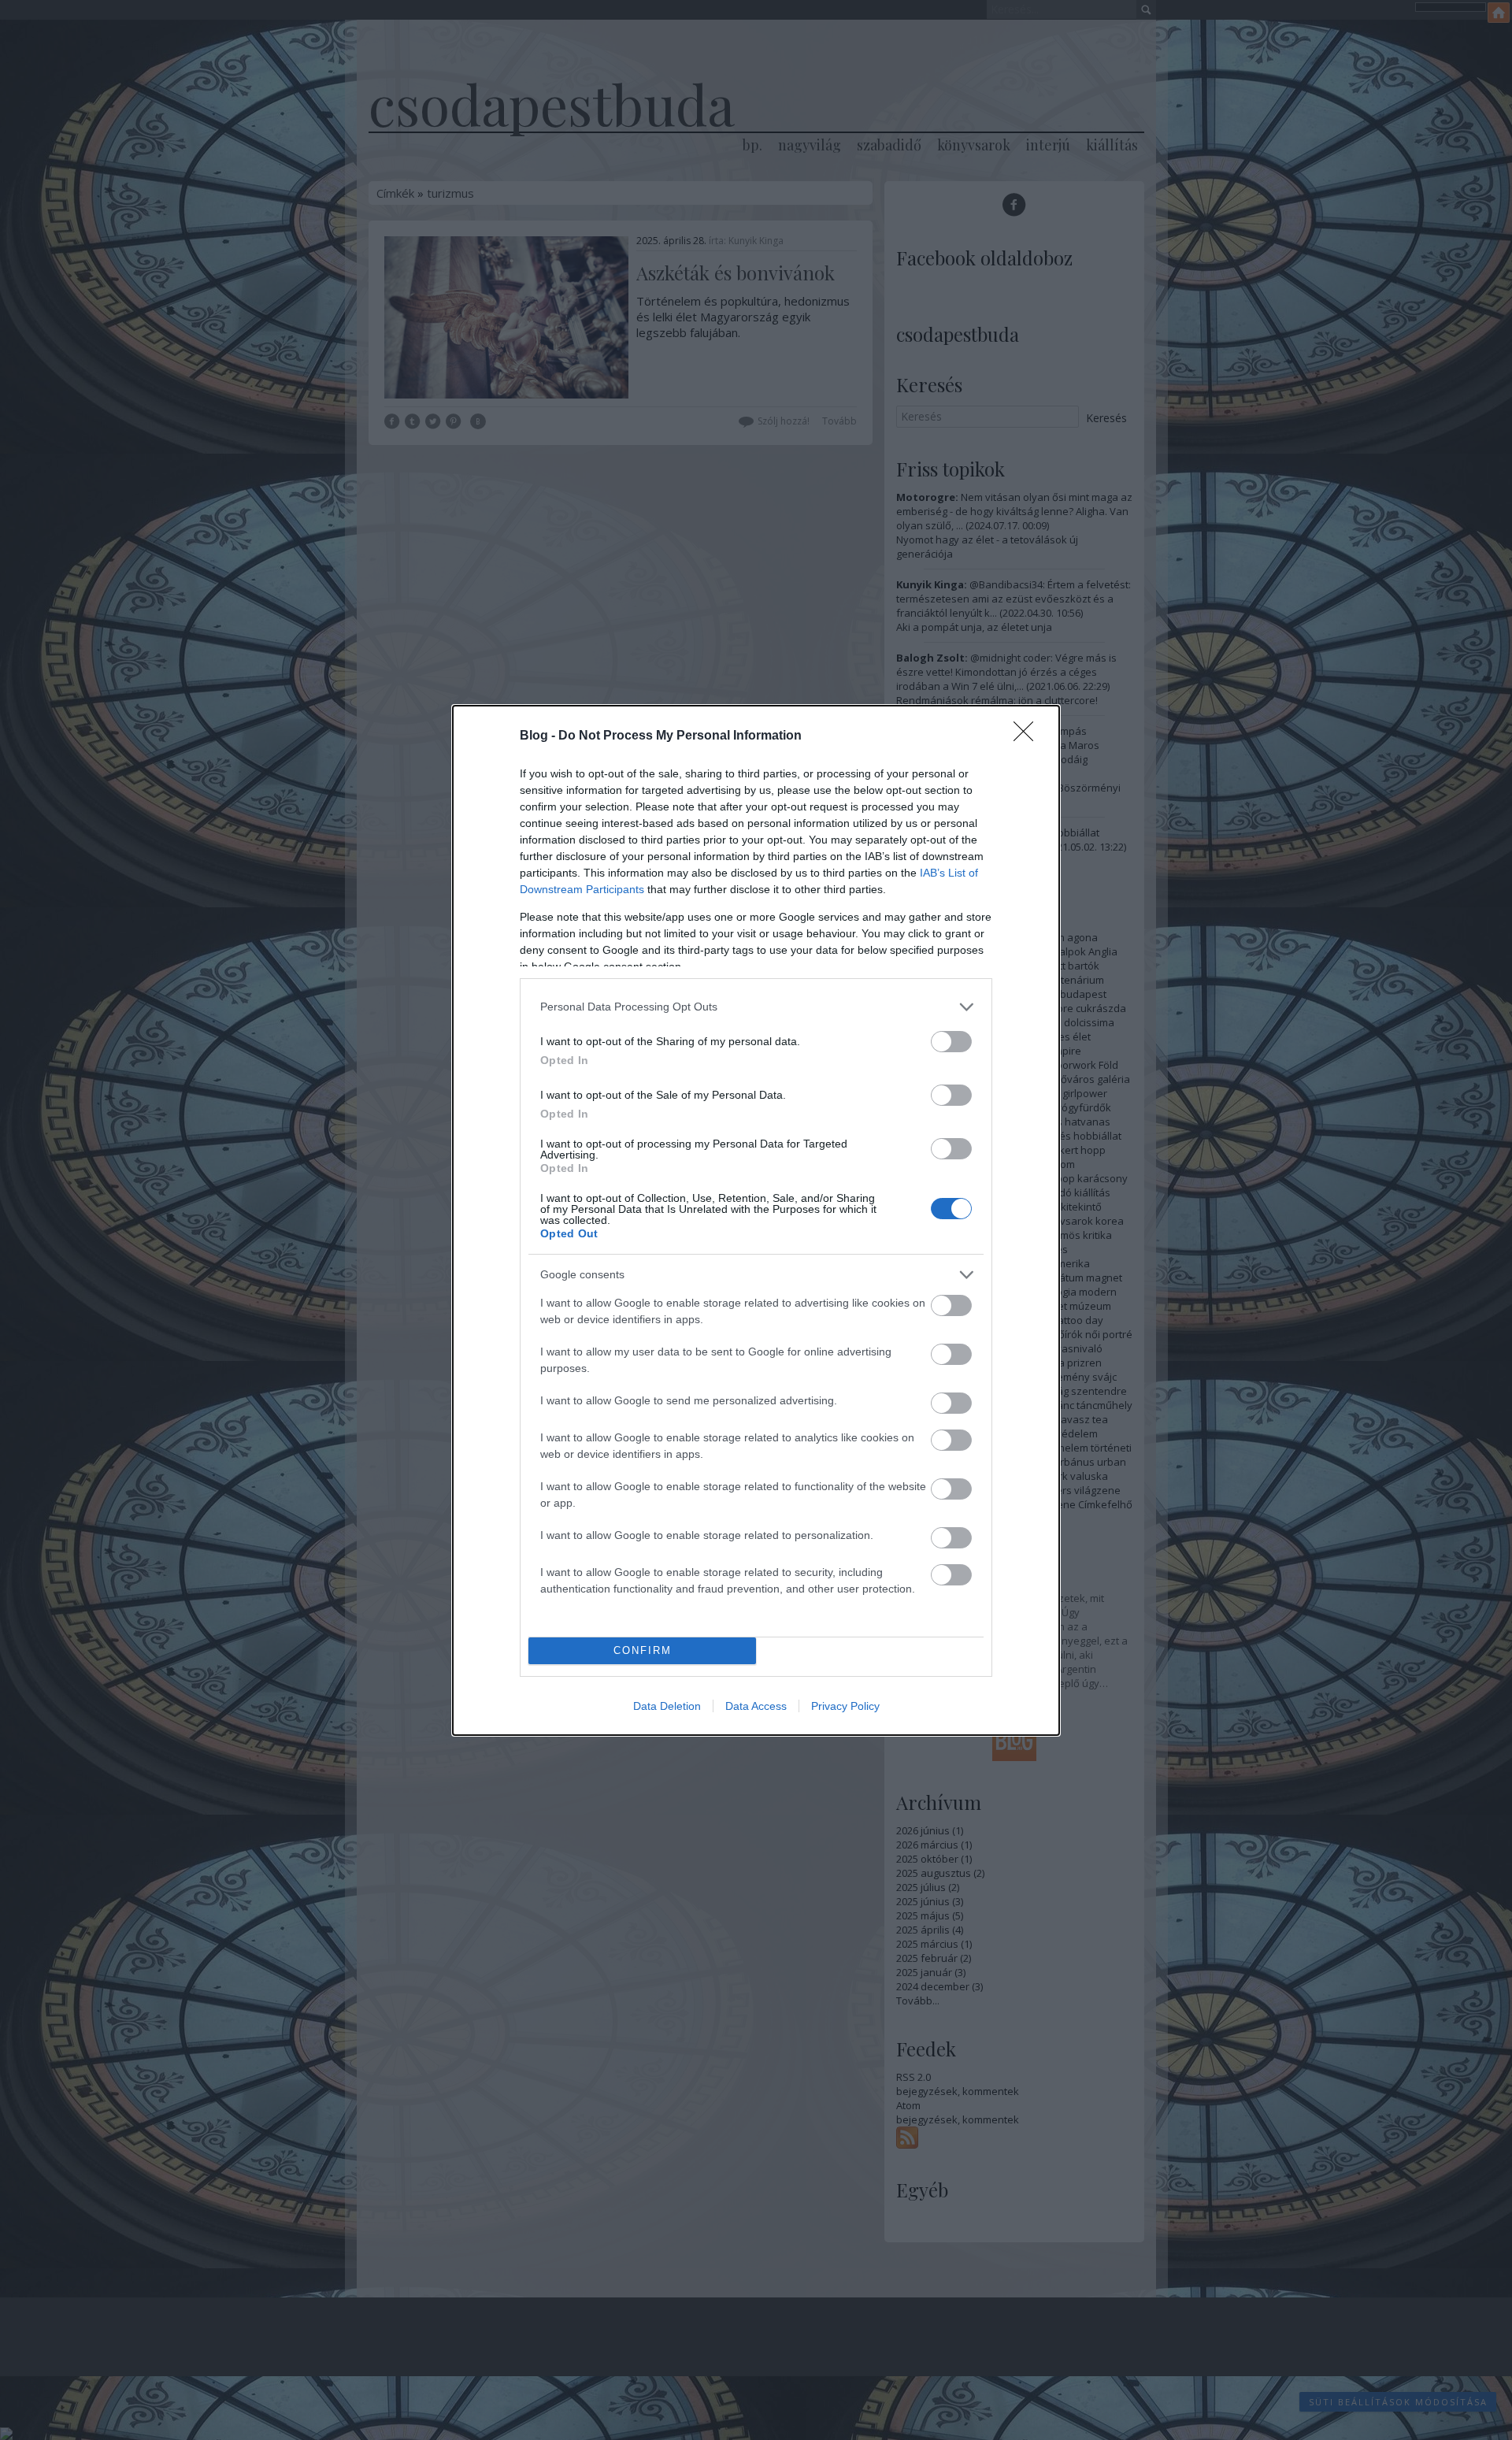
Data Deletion (667, 1706)
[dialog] (756, 1220)
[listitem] (756, 1007)
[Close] (1028, 736)
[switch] (951, 1042)
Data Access (756, 1706)
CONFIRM (643, 1650)
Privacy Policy (845, 1706)
